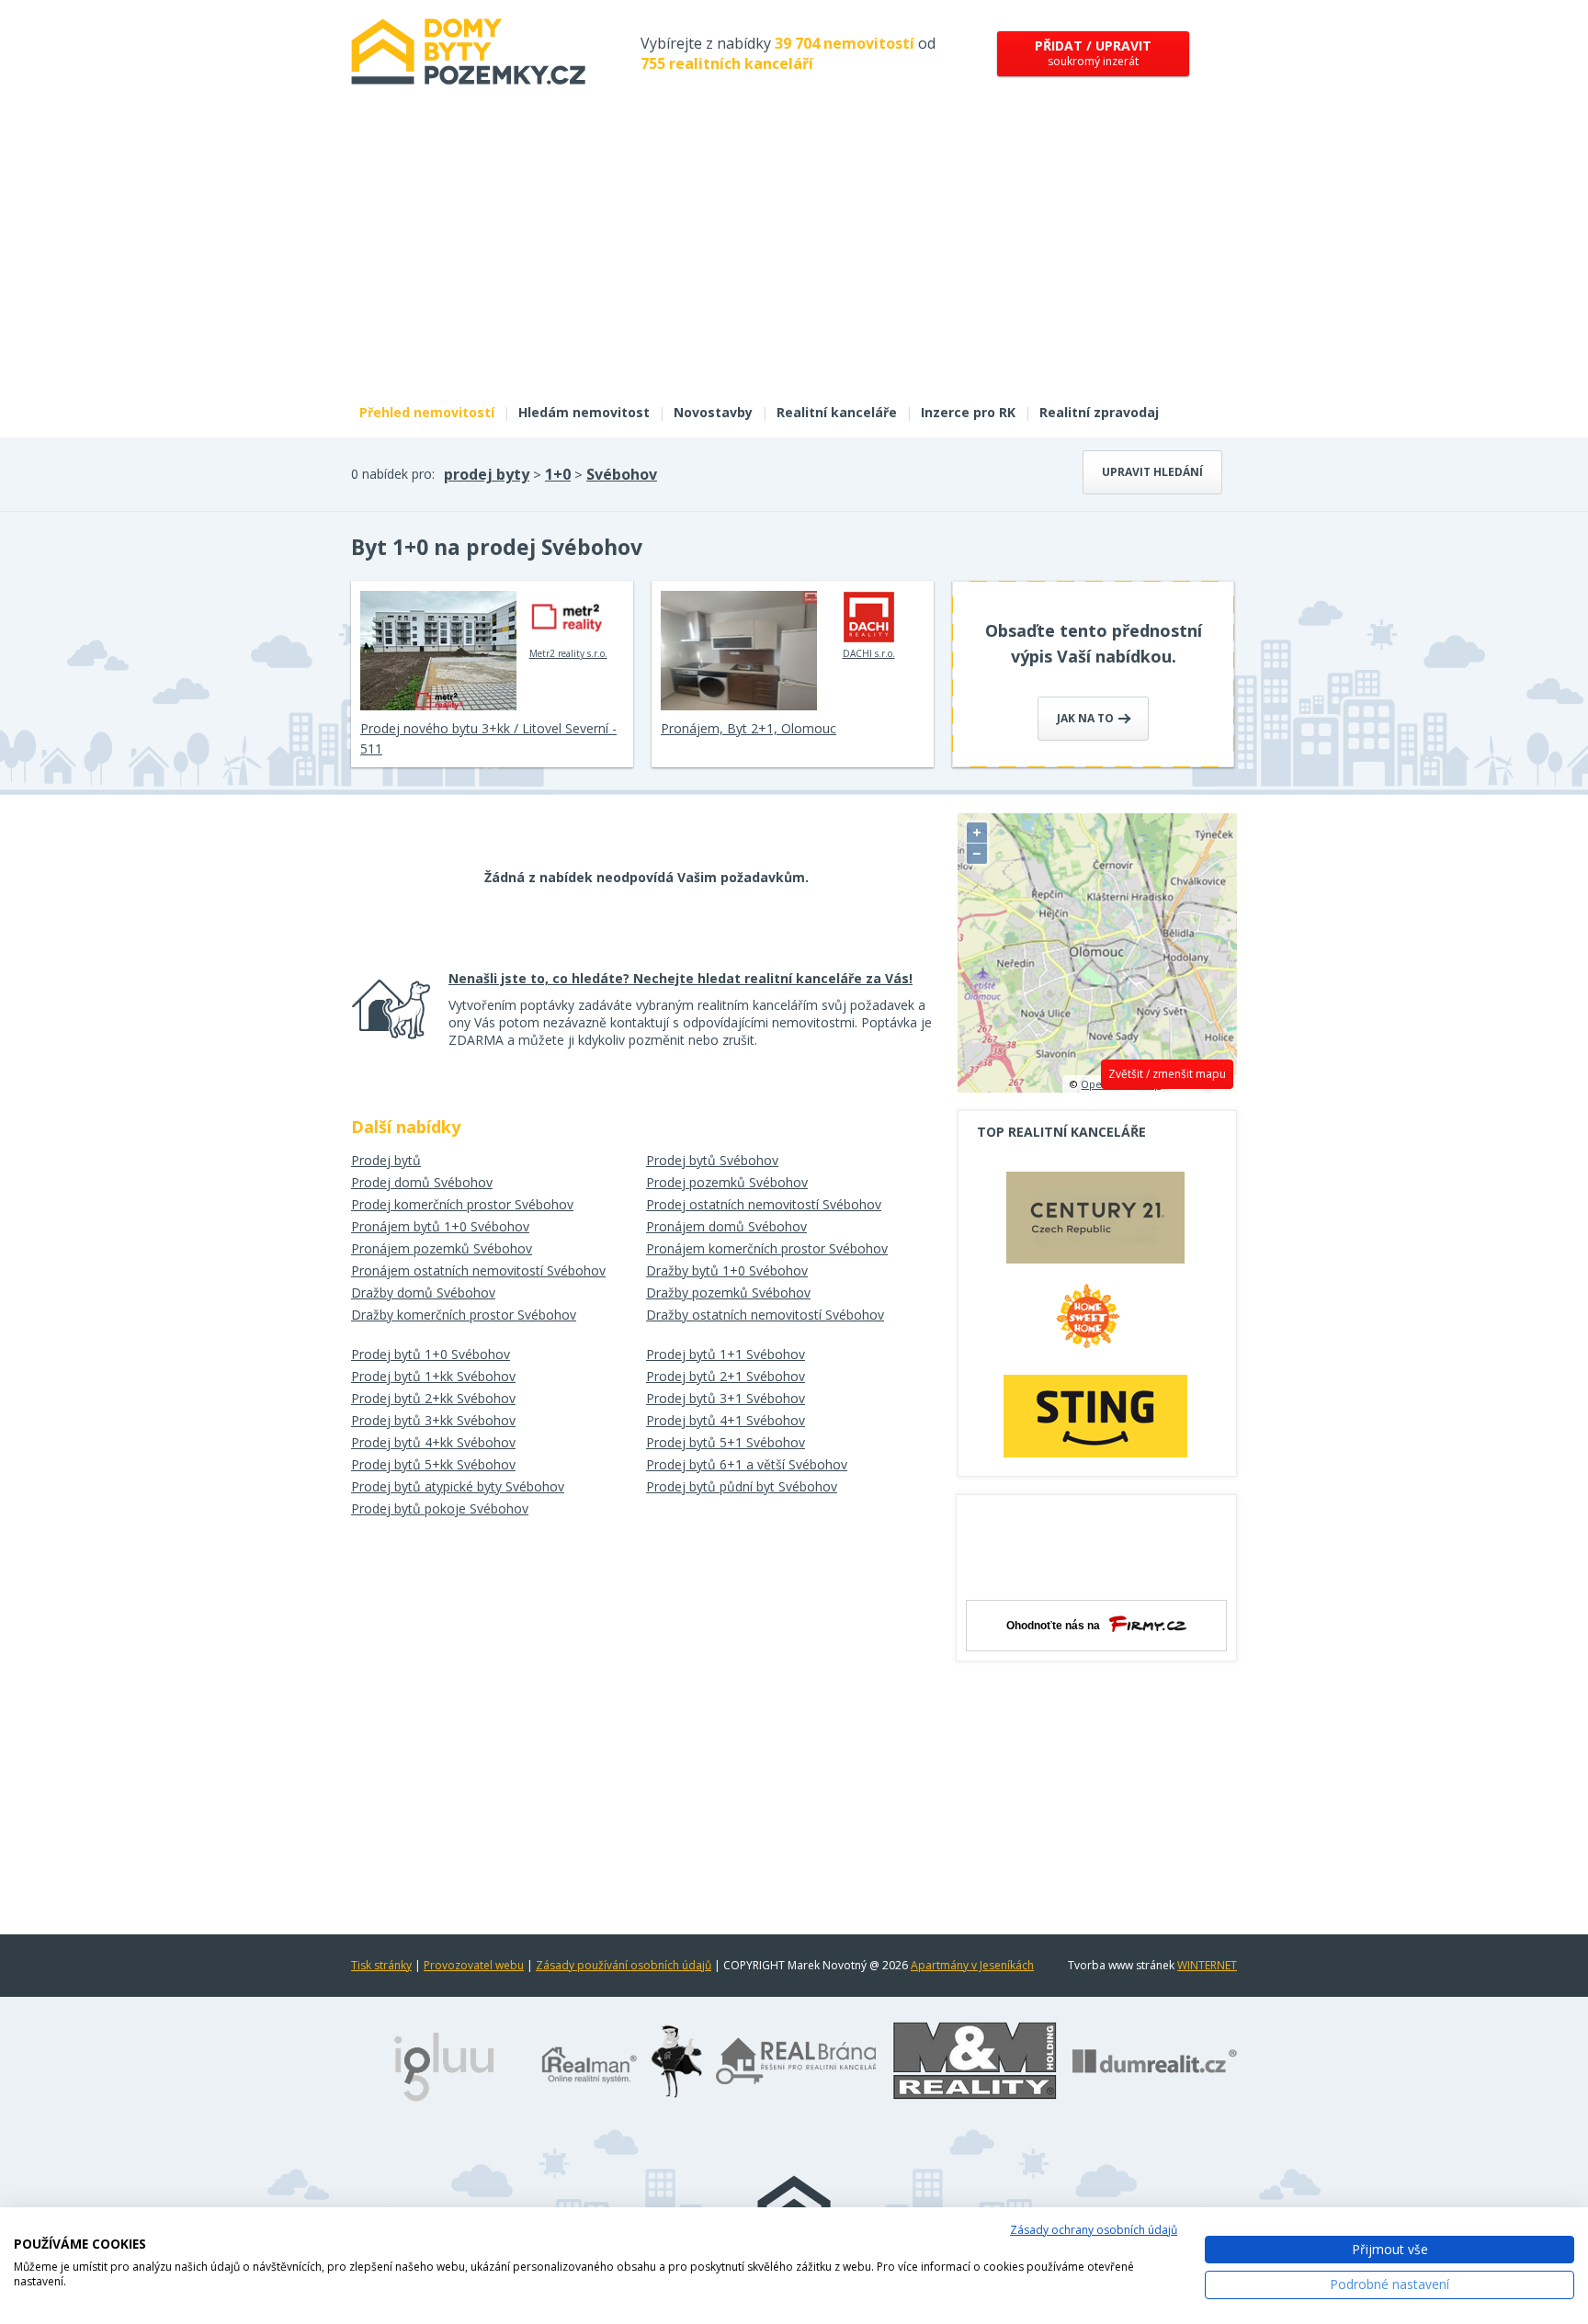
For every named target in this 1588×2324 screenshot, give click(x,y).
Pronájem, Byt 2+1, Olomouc (749, 728)
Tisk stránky (381, 1965)
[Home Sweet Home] (1095, 1323)
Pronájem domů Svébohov (726, 1226)
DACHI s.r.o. (869, 653)
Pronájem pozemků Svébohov (442, 1248)
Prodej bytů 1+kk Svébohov (433, 1376)
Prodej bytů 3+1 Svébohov (726, 1398)
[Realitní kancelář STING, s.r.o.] (1095, 1416)
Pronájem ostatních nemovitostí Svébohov (478, 1270)
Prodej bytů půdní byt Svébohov (742, 1486)
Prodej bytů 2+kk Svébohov (433, 1398)
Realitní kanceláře (837, 412)
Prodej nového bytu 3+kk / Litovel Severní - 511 (488, 738)
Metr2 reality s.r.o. (568, 653)
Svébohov (622, 474)
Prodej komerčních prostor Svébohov (462, 1204)
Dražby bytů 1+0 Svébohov (727, 1270)
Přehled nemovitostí (427, 412)
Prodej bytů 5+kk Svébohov (433, 1464)
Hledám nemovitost (584, 412)
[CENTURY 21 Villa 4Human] (1095, 1222)
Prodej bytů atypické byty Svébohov (458, 1486)
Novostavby (713, 412)
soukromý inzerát (1093, 53)
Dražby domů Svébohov (423, 1292)
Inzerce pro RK (968, 412)
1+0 (558, 474)
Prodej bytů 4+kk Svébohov (433, 1442)
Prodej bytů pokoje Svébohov (440, 1508)
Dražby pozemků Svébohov (728, 1292)
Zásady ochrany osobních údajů (1094, 2230)
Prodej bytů (386, 1160)
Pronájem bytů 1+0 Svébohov (440, 1226)
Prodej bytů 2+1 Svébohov (726, 1376)
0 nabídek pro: (393, 474)
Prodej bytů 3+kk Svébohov (433, 1420)
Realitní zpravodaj (1099, 412)
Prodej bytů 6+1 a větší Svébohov (747, 1464)
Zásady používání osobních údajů (624, 1965)
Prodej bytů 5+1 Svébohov (726, 1442)
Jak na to (1087, 718)
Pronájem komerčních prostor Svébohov (767, 1248)
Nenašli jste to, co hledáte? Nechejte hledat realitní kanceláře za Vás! (681, 978)
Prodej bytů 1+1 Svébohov (726, 1354)
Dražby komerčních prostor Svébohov (464, 1315)
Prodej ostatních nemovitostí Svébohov (764, 1204)
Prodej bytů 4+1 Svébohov (726, 1420)
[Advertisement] (794, 255)
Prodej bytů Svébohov (712, 1160)
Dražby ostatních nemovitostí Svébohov (765, 1315)
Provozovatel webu (474, 1965)
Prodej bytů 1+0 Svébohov (431, 1354)
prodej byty (487, 474)
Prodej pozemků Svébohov (727, 1182)
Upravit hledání (1152, 472)
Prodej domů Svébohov (422, 1182)
